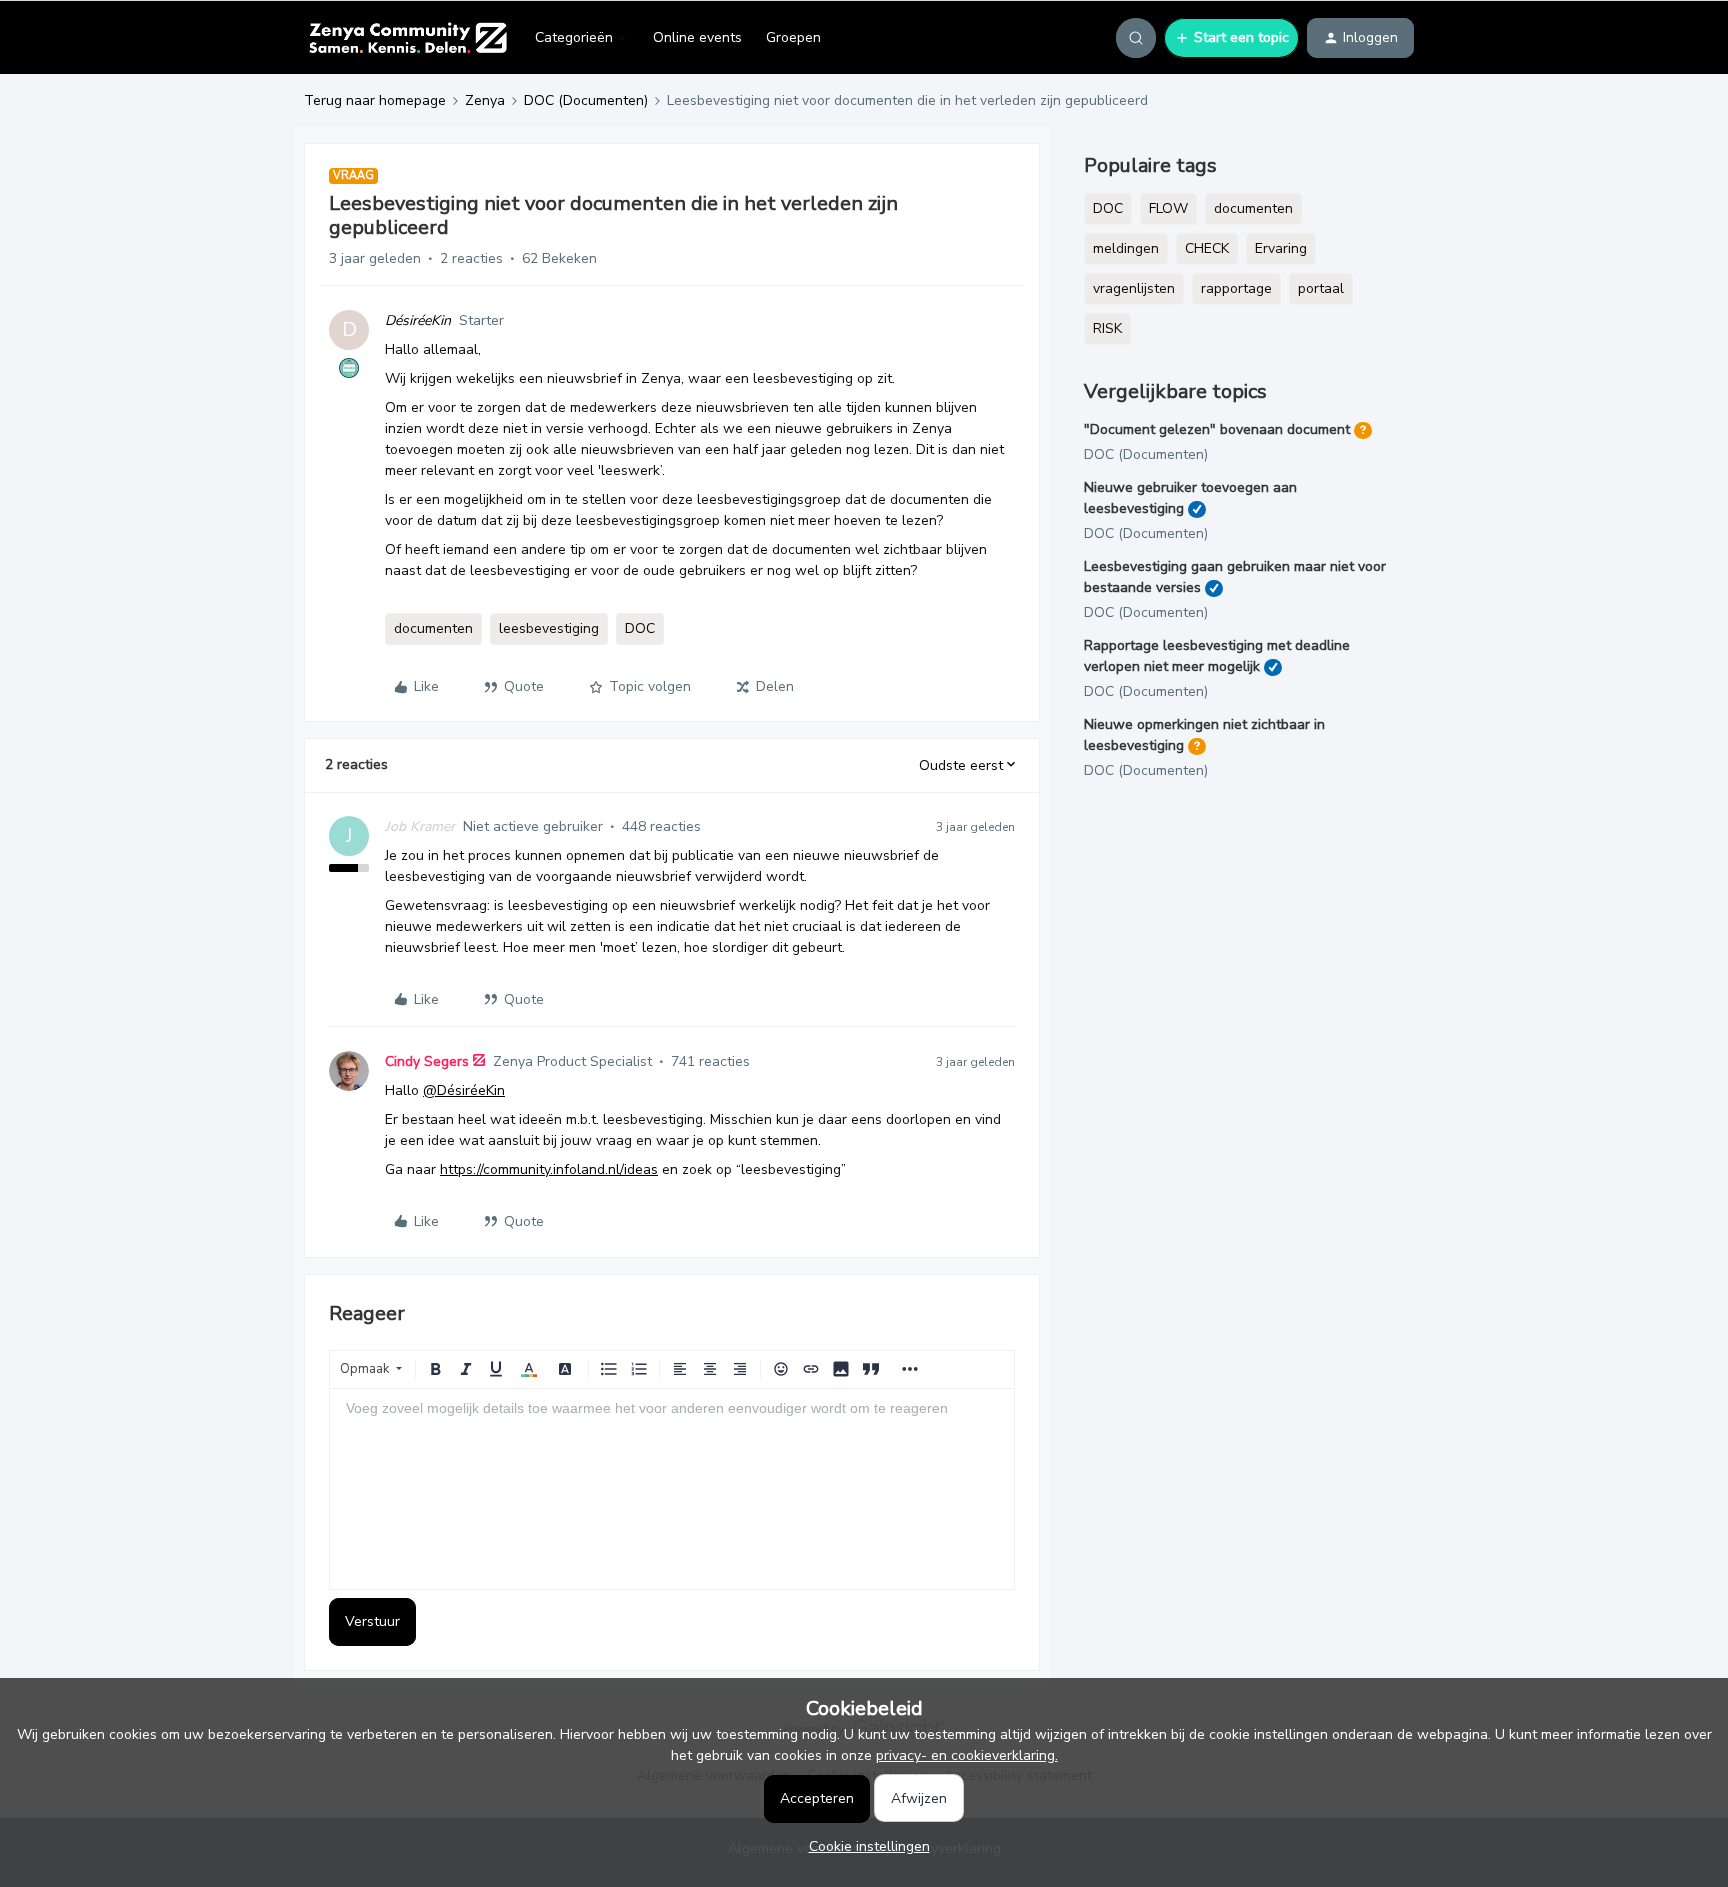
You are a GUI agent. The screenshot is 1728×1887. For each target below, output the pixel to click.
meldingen (1126, 248)
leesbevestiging (549, 628)
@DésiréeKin (464, 1090)
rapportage (1236, 288)
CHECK (1207, 248)
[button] (1231, 38)
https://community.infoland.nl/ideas (549, 1169)
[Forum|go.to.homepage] (407, 38)
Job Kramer (420, 826)
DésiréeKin (418, 320)
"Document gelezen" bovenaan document (1217, 429)
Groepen (793, 37)
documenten (433, 628)
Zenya (485, 100)
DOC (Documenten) (586, 100)
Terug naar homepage (375, 100)
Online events (697, 37)
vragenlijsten (1134, 288)
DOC (640, 628)
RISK (1107, 328)
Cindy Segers (427, 1061)
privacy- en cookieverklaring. (967, 1755)
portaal (1321, 288)
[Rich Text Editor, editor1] (672, 1489)
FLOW (1168, 208)
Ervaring (1281, 248)
